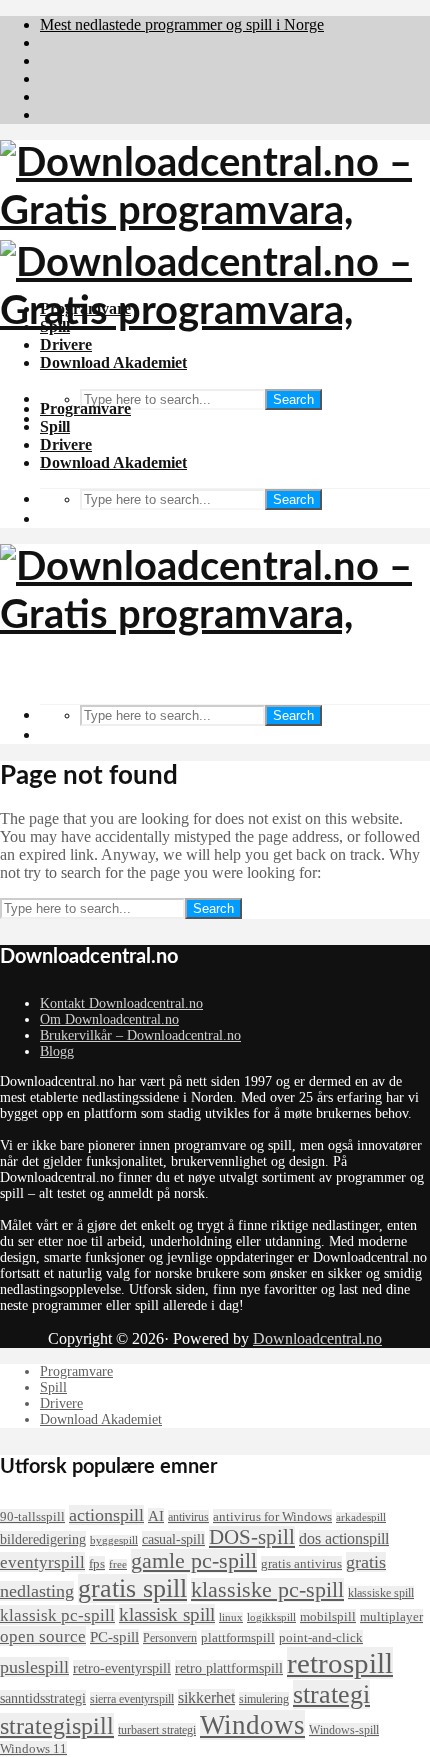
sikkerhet (206, 1697)
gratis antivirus (301, 1563)
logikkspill (271, 1617)
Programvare (85, 408)
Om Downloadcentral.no (109, 1019)
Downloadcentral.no (317, 1338)
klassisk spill (167, 1614)
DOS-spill (252, 1537)
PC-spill (114, 1637)
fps (97, 1563)
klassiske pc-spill (267, 1590)
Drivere (66, 444)
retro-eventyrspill (122, 1668)
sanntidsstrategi (43, 1698)
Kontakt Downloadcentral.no (121, 1003)
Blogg (57, 1051)
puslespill (34, 1667)
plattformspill (238, 1637)
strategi (331, 1694)
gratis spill (132, 1588)
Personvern (170, 1638)
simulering (264, 1699)
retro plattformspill (229, 1668)
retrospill (340, 1663)
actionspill (106, 1515)
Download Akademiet (113, 462)
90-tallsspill (32, 1516)
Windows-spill (344, 1730)
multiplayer (391, 1616)
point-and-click (321, 1637)
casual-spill (173, 1539)
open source (43, 1636)
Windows (252, 1725)
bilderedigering (43, 1539)
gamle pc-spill (194, 1561)
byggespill (114, 1540)
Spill (55, 426)
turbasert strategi (157, 1730)
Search (293, 399)
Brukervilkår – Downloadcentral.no (140, 1035)
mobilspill (328, 1616)
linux (231, 1617)
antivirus (188, 1517)
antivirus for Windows (272, 1516)
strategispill (57, 1726)
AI (156, 1516)
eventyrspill (42, 1562)
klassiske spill (381, 1593)
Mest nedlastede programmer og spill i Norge (182, 24)
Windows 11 (33, 1748)
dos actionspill (344, 1538)
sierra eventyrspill (132, 1699)
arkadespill (361, 1517)
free (118, 1564)
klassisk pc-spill (57, 1615)
